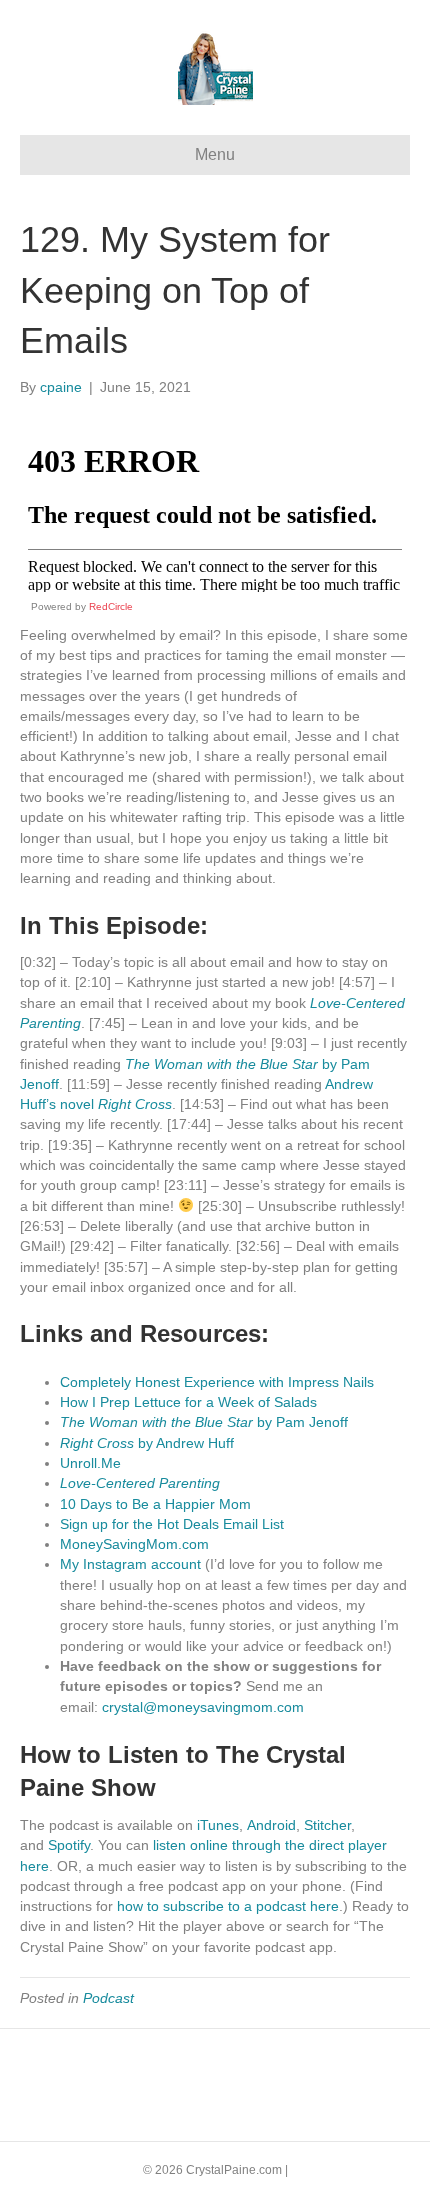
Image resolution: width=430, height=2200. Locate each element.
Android (271, 1825)
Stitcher (327, 1825)
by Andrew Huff (147, 1443)
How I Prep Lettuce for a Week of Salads (188, 1402)
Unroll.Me (90, 1463)
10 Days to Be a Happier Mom (155, 1504)
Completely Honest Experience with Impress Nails (217, 1382)
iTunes (216, 1825)
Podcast (108, 1998)
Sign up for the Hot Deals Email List (172, 1524)
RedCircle (111, 606)
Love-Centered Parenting (140, 1483)
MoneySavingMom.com (134, 1544)
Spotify (69, 1845)
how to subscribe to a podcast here (228, 1906)
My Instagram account (130, 1564)
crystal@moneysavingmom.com (203, 1707)
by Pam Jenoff (204, 1422)
